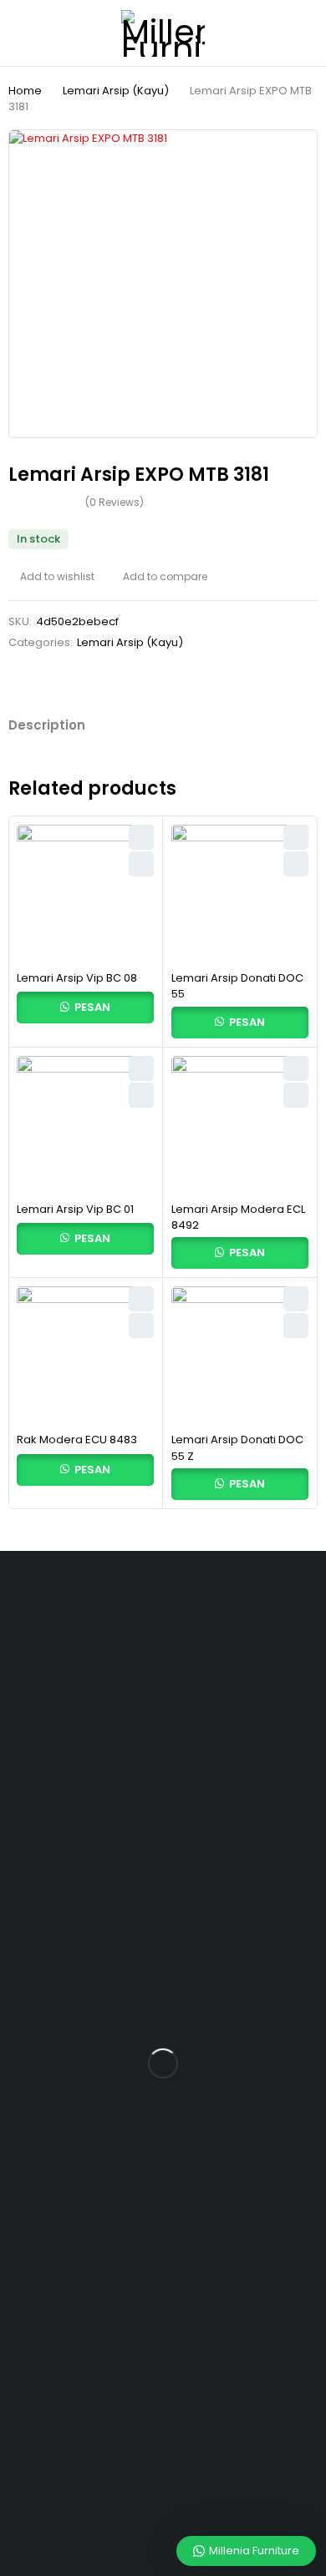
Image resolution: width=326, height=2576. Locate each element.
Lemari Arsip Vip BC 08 (77, 978)
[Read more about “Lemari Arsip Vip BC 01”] (141, 1095)
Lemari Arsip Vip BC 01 (75, 1209)
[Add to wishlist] (51, 577)
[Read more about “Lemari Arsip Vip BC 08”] (141, 864)
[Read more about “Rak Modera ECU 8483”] (141, 1326)
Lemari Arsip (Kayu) (116, 91)
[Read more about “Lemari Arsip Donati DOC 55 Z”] (296, 1326)
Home (25, 91)
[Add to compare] (159, 577)
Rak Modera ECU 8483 (77, 1440)
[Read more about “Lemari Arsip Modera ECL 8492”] (296, 1095)
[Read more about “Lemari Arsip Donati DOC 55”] (296, 864)
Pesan (91, 1007)
